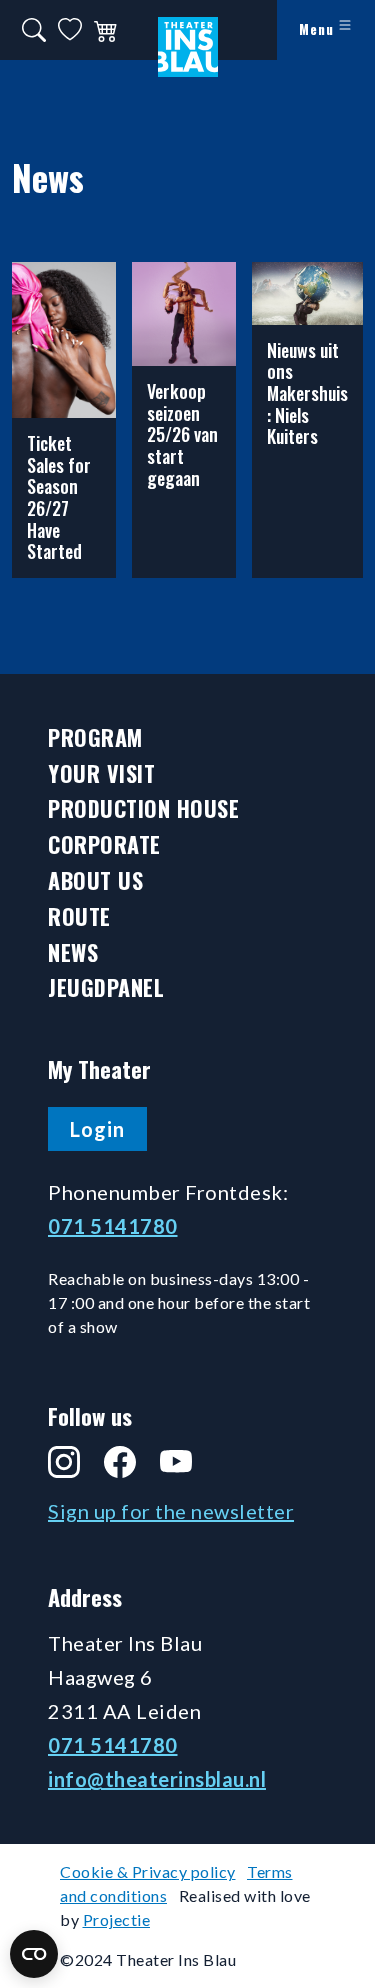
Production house (143, 808)
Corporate (104, 844)
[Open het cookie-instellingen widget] (34, 1954)
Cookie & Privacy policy (148, 1871)
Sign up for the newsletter (171, 1511)
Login (97, 1129)
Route (79, 916)
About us (95, 880)
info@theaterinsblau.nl (157, 1779)
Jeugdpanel (106, 987)
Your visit (101, 773)
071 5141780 (113, 1226)
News (73, 952)
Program (95, 737)
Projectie (117, 1919)
